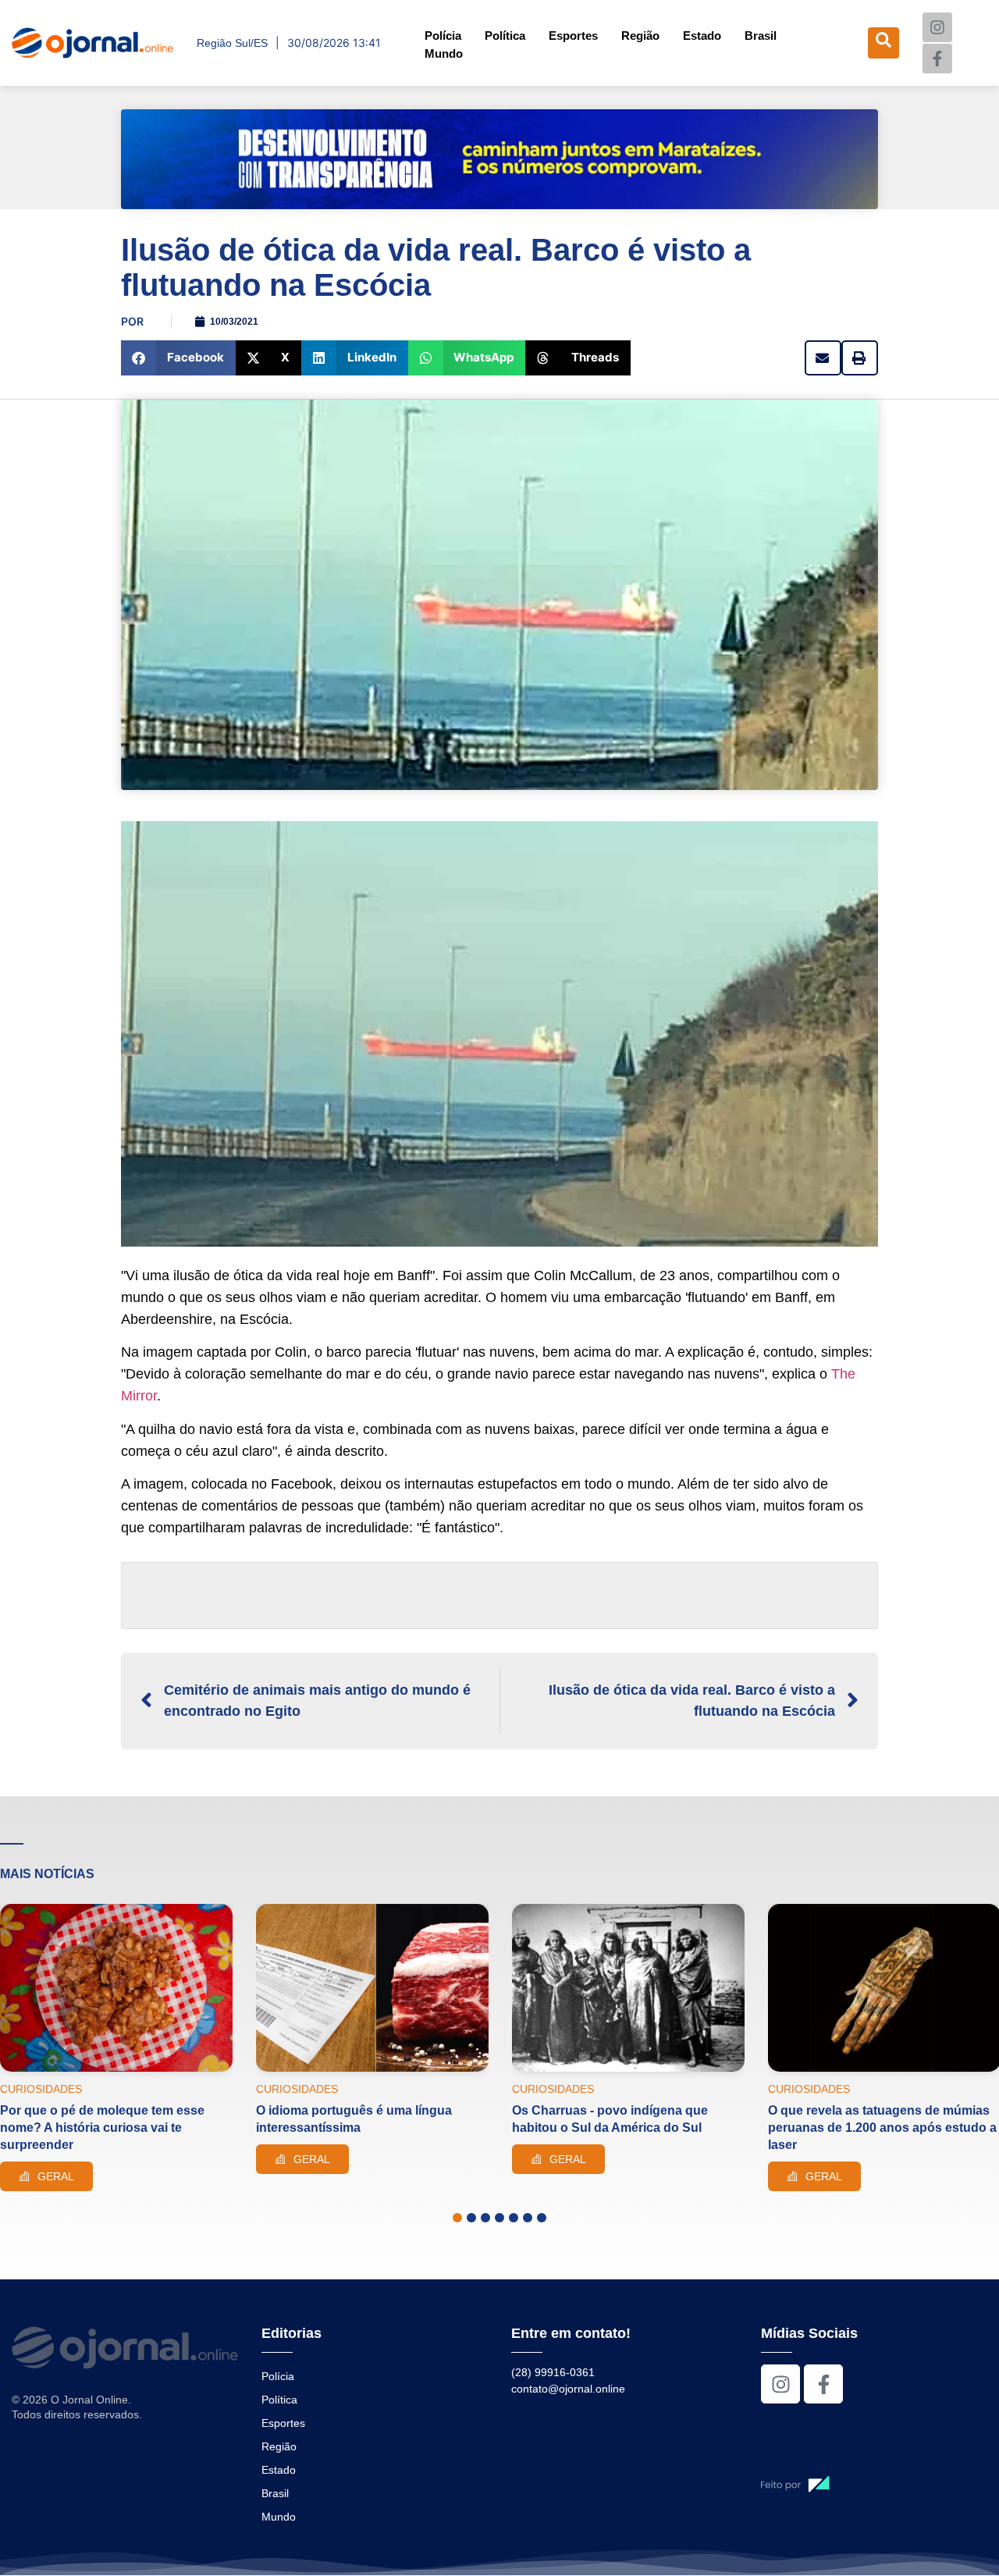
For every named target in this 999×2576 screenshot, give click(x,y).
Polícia (443, 36)
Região (640, 36)
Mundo (444, 53)
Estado (702, 36)
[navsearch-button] (883, 43)
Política (505, 36)
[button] (178, 358)
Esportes (573, 36)
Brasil (761, 36)
